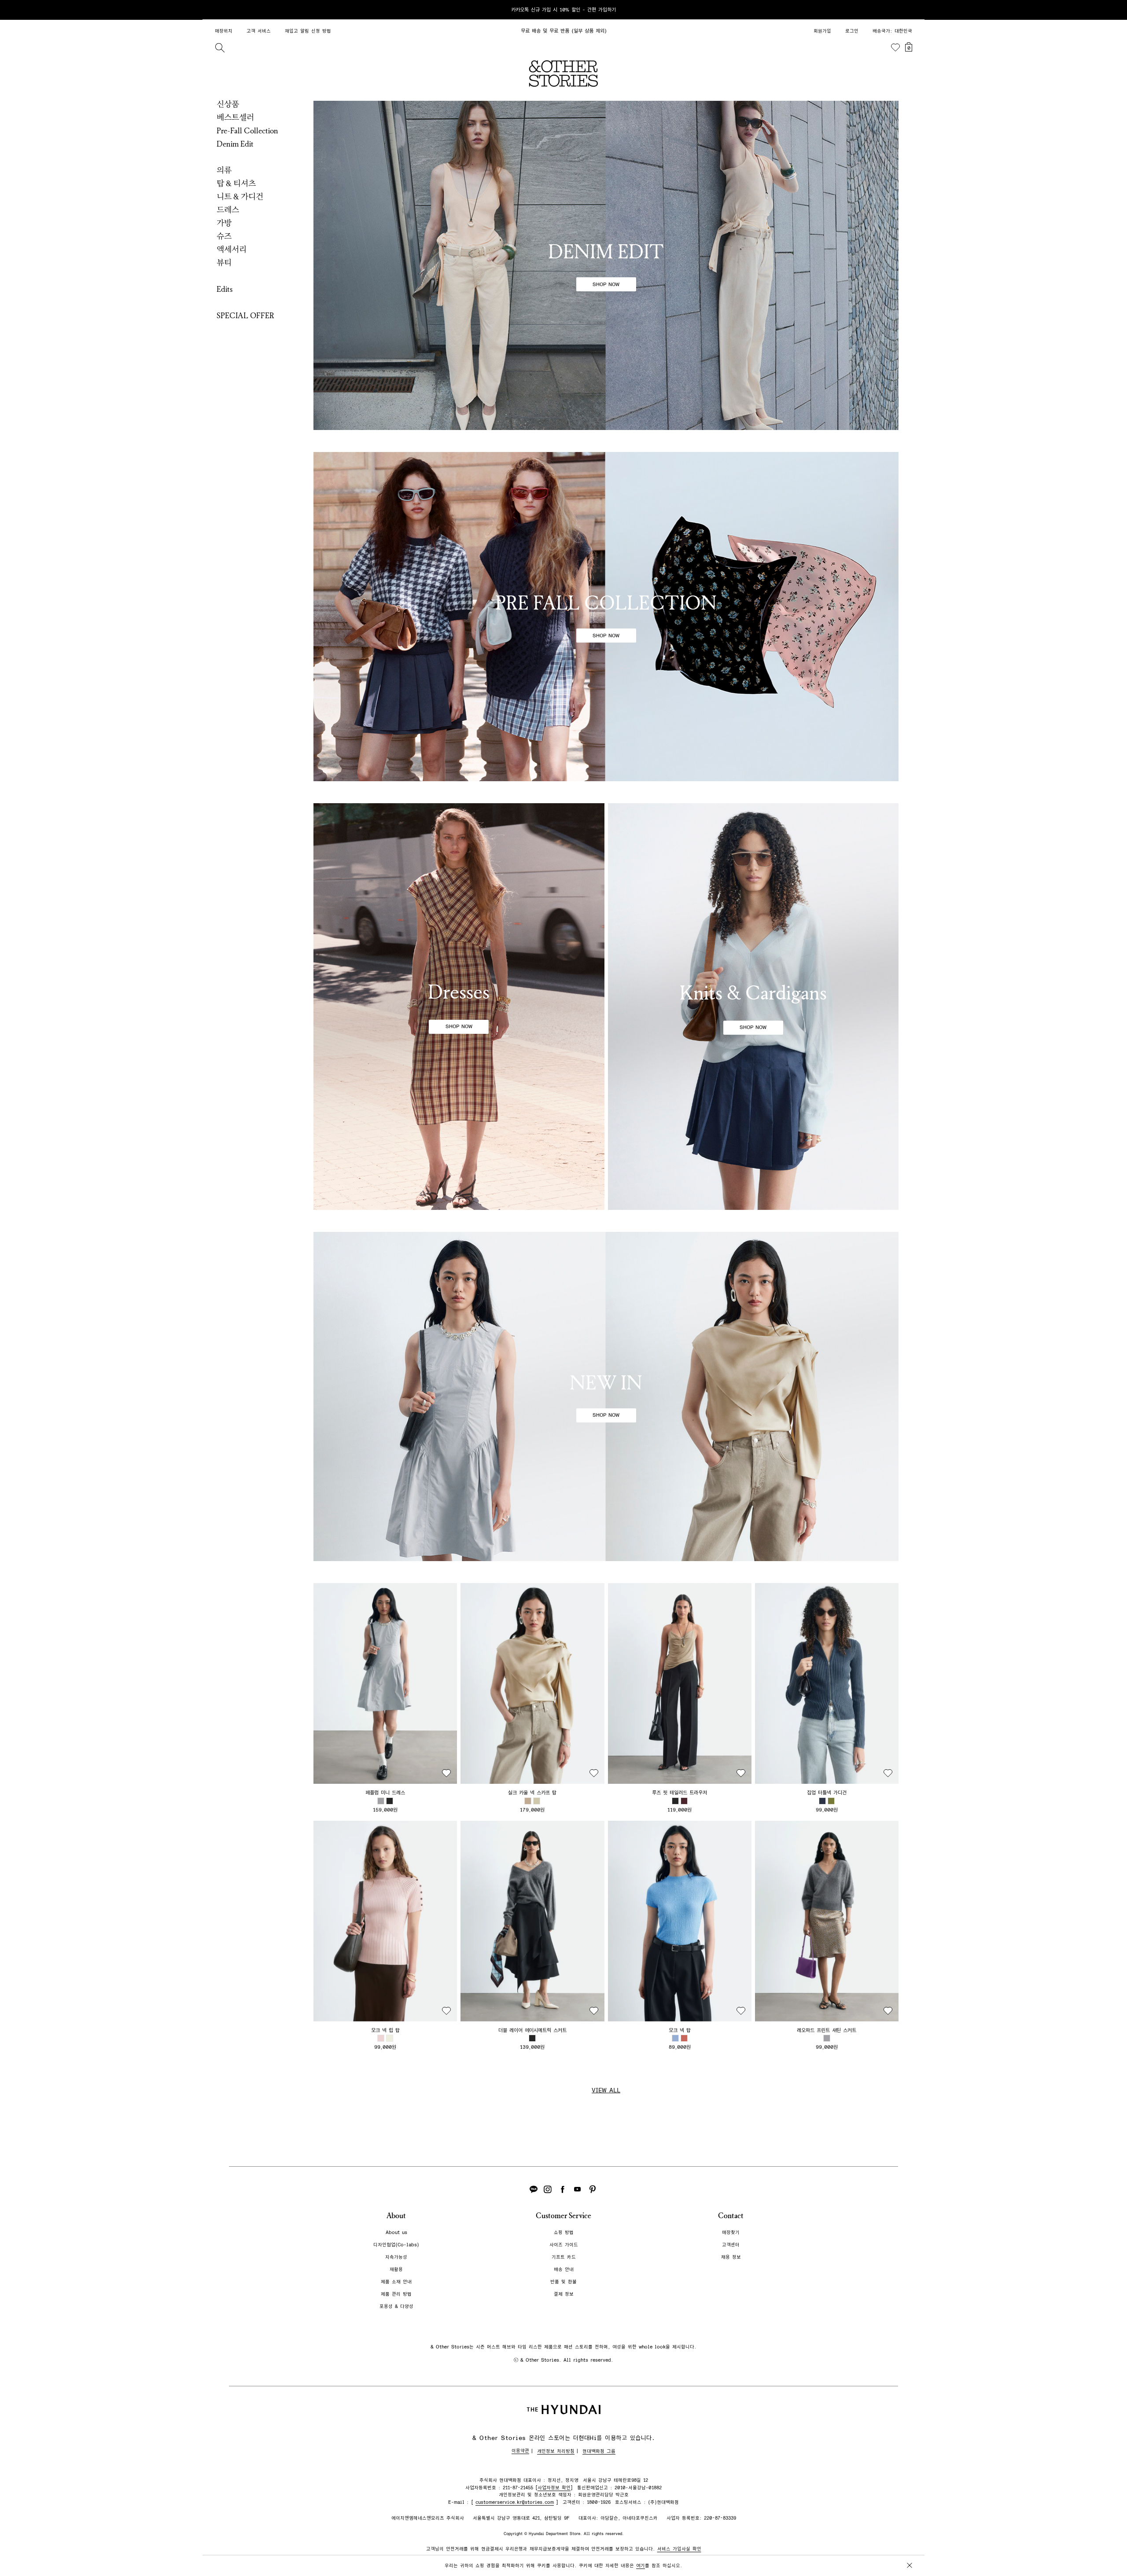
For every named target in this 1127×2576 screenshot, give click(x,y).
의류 (224, 170)
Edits (225, 289)
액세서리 (232, 250)
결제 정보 (564, 2294)
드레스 (228, 210)
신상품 (228, 104)
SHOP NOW (606, 284)
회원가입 (822, 31)
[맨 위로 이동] (908, 2542)
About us (396, 2232)
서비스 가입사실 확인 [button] (679, 2549)
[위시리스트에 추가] (446, 1773)
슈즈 (224, 236)
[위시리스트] (895, 48)
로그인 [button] (852, 31)
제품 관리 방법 (396, 2294)
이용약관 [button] (520, 2451)
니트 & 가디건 (240, 197)
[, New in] (606, 1396)
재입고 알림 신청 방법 (308, 31)
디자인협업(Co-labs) (396, 2245)
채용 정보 (731, 2257)
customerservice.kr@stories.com (515, 2502)
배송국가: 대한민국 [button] (892, 31)
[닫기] (910, 10)
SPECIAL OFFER (245, 316)
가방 (224, 223)
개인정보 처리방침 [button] (556, 2451)
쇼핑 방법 (564, 2232)
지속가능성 (396, 2257)
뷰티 (224, 263)
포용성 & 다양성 (396, 2306)
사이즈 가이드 (564, 2245)
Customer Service (563, 2216)
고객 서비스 (259, 31)
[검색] (220, 48)
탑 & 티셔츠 (236, 184)
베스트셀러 (235, 118)
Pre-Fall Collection (247, 131)
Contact (731, 2216)
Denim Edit (235, 144)
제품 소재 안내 (396, 2282)
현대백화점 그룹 (599, 2451)
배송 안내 (564, 2269)
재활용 (396, 2269)
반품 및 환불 (563, 2282)
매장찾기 (731, 2232)
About (396, 2216)
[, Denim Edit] (606, 265)
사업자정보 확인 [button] (554, 2488)
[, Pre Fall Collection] (606, 617)
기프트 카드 (564, 2257)
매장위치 (224, 31)
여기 (641, 2566)
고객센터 (731, 2245)
